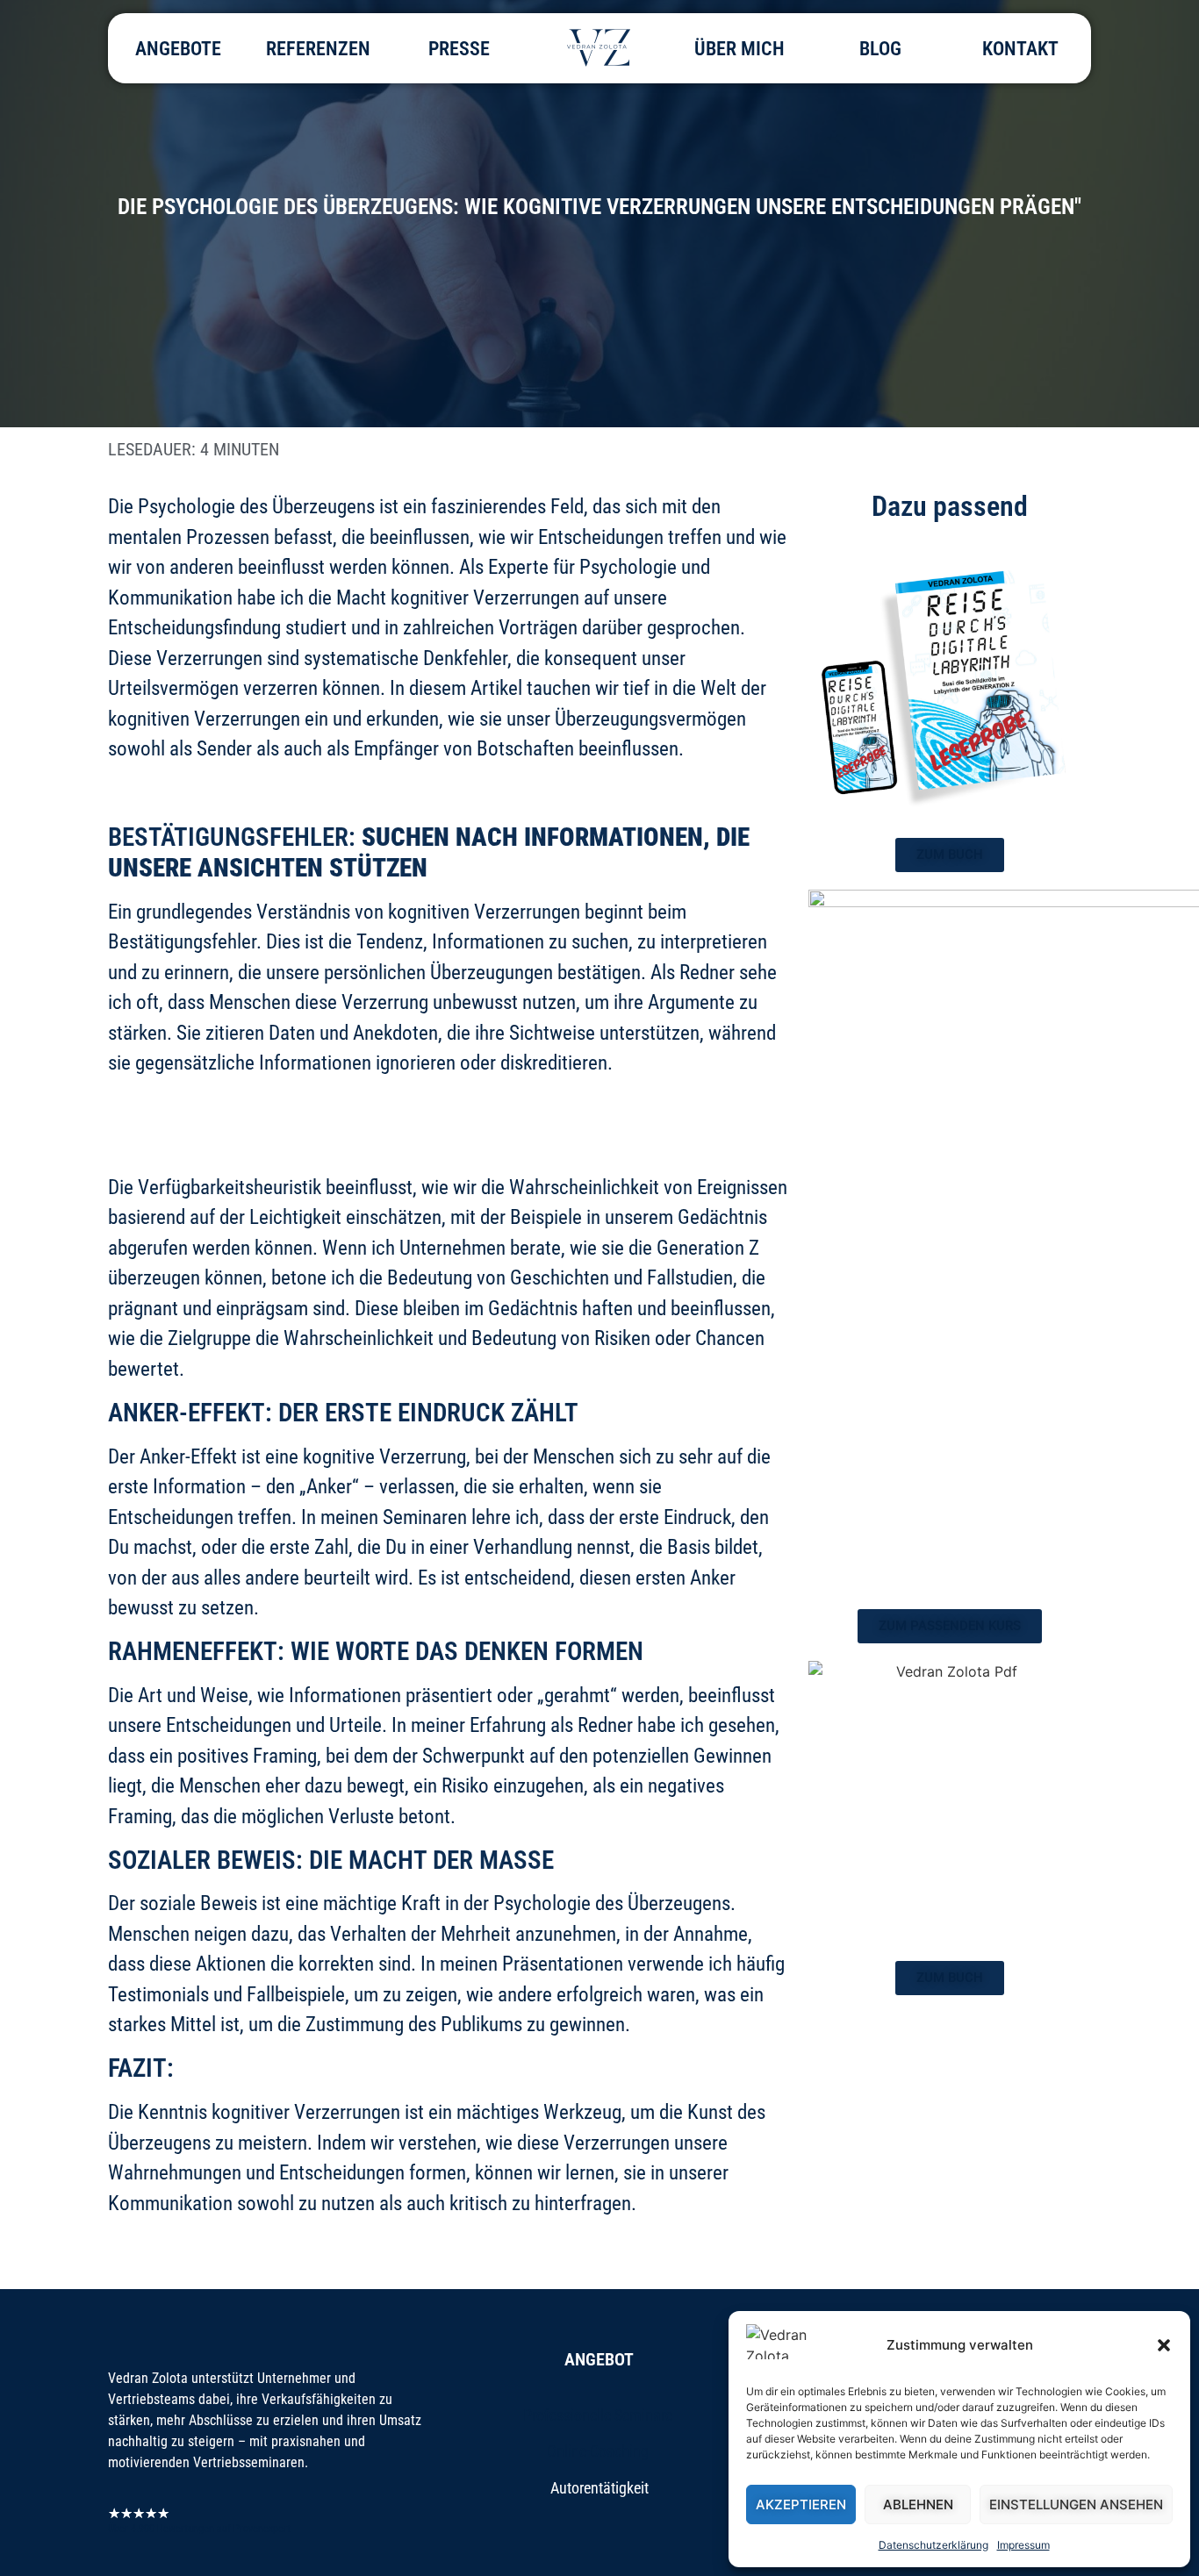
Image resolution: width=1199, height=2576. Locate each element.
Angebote (178, 49)
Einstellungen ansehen (1076, 2504)
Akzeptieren (801, 2504)
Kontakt (1020, 49)
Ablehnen (918, 2504)
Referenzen (318, 49)
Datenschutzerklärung (933, 2545)
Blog (880, 49)
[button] (1164, 2345)
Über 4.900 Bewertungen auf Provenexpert (199, 2529)
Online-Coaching (599, 2451)
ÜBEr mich (740, 49)
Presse (459, 49)
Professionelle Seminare (599, 2415)
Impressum (1023, 2545)
